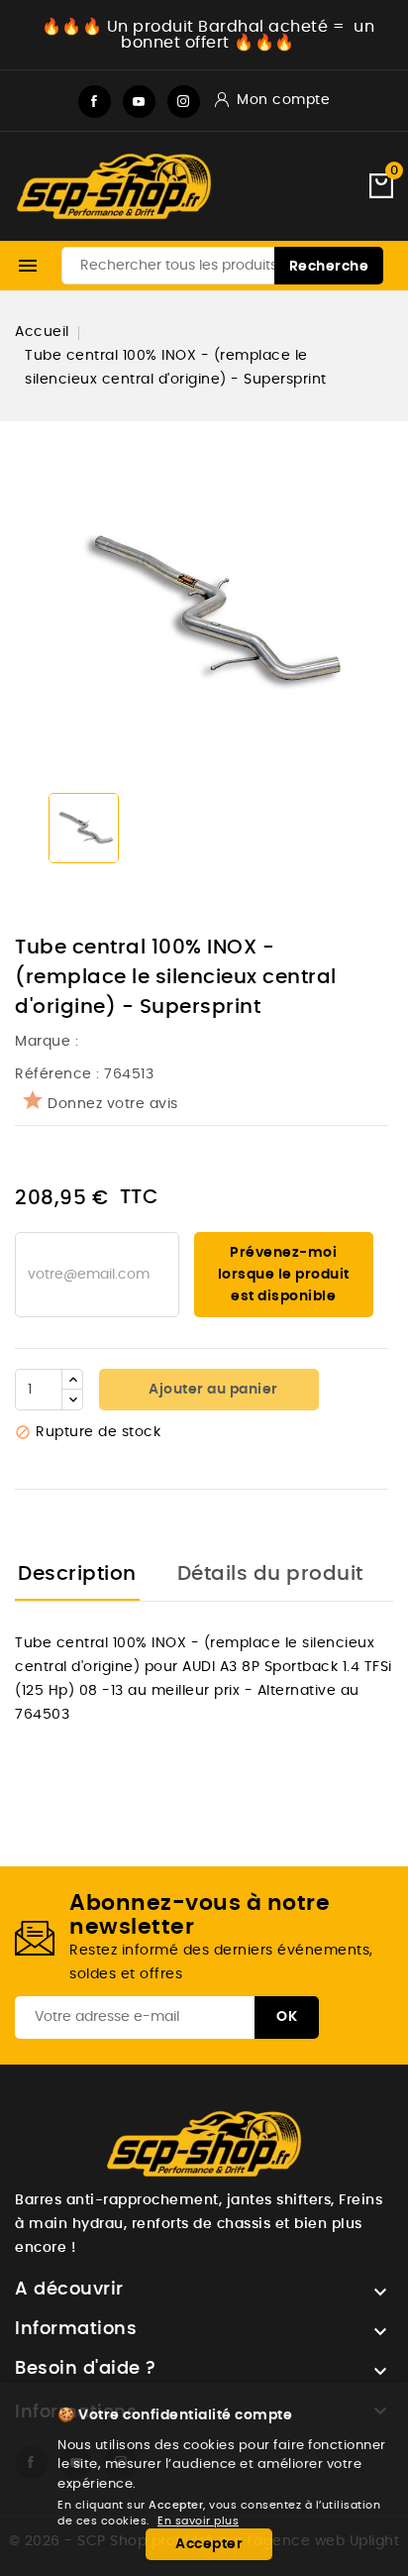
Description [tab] (77, 1574)
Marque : (49, 1042)
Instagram (184, 102)
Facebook (95, 102)
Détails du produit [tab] (270, 1574)
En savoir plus (198, 2521)
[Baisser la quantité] (72, 1400)
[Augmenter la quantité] (72, 1380)
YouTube (139, 102)
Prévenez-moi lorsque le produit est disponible (284, 1275)
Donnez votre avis (113, 1104)
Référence (53, 1074)
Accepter (209, 2544)
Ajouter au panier (212, 1390)
